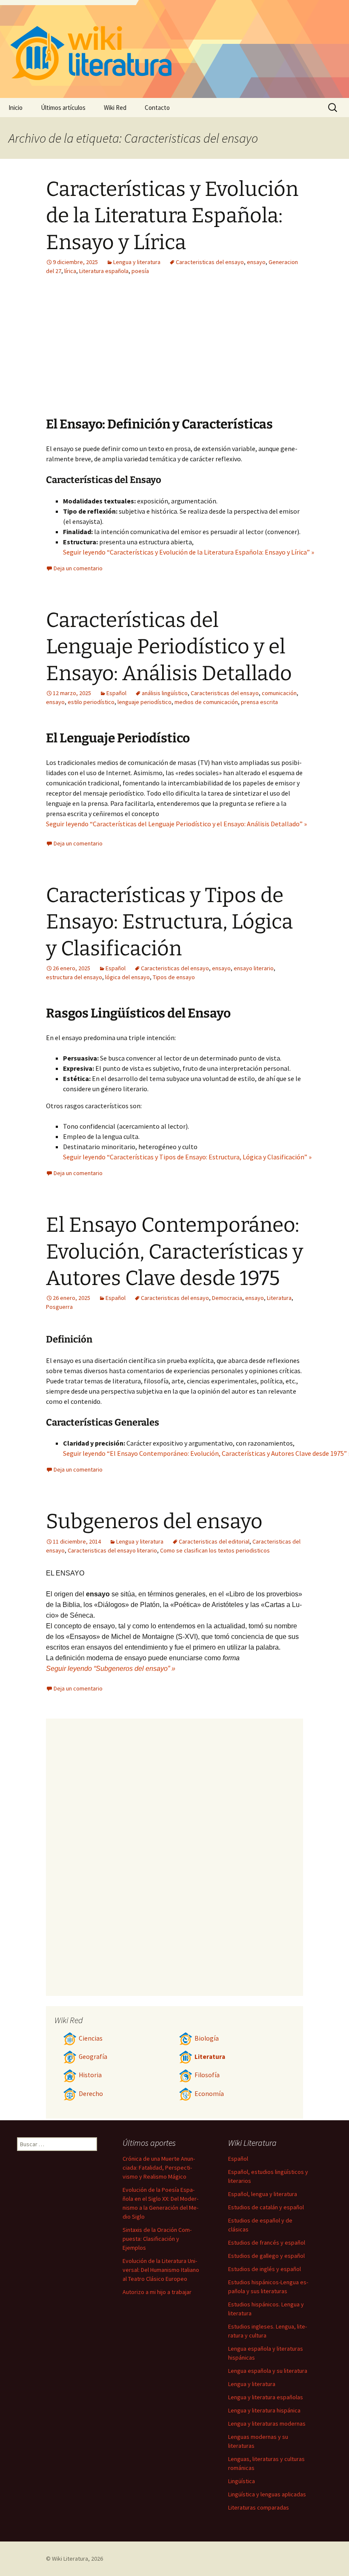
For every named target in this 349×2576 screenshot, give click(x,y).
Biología (207, 2038)
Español (116, 693)
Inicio (16, 108)
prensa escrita (259, 702)
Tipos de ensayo (174, 977)
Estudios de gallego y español (266, 2256)
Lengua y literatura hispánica (264, 2410)
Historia (90, 2075)
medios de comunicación (206, 702)
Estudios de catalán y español (266, 2207)
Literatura (279, 1298)
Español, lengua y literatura (263, 2194)
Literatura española (104, 271)
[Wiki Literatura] (174, 49)
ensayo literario (254, 968)
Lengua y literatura (137, 262)
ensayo (256, 262)
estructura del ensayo (74, 977)
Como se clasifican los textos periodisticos (215, 1550)
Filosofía (207, 2075)
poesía (140, 271)
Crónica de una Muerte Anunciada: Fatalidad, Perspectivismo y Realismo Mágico (159, 2168)
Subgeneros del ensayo (154, 1521)
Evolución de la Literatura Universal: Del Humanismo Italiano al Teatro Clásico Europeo (161, 2270)
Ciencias (91, 2038)
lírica (70, 271)
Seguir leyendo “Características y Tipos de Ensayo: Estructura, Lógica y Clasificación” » (187, 1157)
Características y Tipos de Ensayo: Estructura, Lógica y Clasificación (169, 922)
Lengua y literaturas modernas (267, 2424)
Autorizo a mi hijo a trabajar (157, 2292)
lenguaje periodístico (144, 702)
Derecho (91, 2094)
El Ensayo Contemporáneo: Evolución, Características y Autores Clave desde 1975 (174, 1252)
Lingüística (242, 2481)
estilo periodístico (91, 702)
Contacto (157, 108)
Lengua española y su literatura (268, 2371)
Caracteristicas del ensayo (210, 262)
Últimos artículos (63, 108)
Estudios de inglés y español (265, 2269)
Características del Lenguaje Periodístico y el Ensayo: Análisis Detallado (169, 647)
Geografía (93, 2057)
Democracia (227, 1298)
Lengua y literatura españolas (266, 2397)
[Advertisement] (227, 352)
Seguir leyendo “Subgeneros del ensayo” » (111, 1669)
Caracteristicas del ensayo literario (112, 1550)
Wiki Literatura (70, 2559)
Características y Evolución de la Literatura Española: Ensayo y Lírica (172, 216)
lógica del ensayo (127, 977)
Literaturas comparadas (259, 2507)
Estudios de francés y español (267, 2242)
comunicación (279, 693)
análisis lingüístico (165, 693)
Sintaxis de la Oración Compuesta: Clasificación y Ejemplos (157, 2239)
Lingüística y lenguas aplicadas (267, 2494)
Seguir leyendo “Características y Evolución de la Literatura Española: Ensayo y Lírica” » (189, 552)
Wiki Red (115, 108)
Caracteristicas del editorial (214, 1541)
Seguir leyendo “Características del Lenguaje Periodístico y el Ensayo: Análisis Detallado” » (176, 824)
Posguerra (59, 1307)
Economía (209, 2094)
